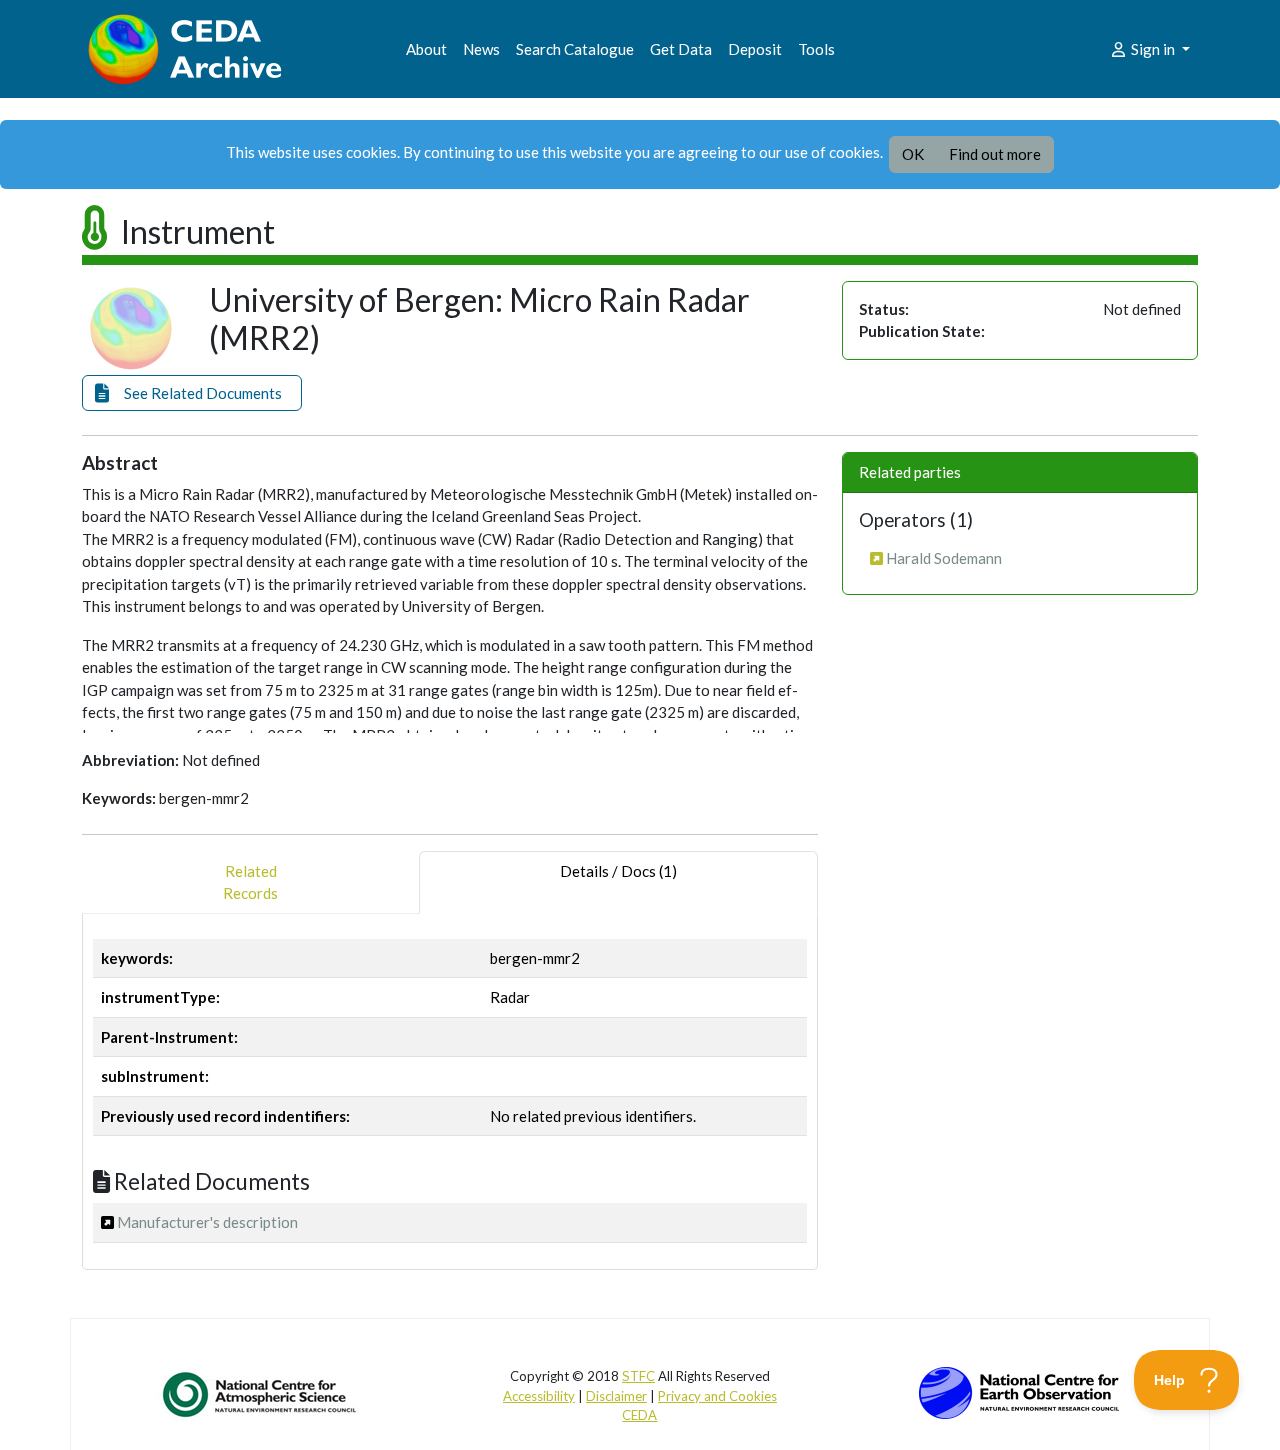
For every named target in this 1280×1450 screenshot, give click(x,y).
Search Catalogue (575, 49)
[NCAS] (261, 1394)
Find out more (995, 154)
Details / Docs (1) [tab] (618, 871)
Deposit (755, 49)
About (426, 49)
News (481, 49)
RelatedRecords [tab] (250, 882)
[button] (192, 393)
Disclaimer (616, 1396)
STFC (638, 1376)
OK (913, 154)
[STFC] (1019, 1391)
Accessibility (539, 1396)
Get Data (681, 49)
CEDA (639, 1415)
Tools (816, 49)
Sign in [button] (1153, 49)
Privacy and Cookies (717, 1396)
